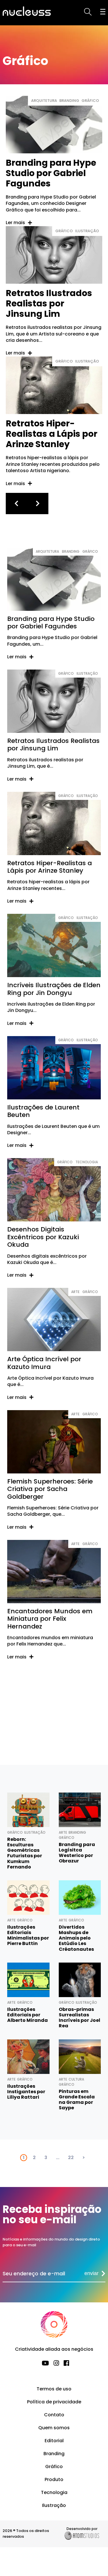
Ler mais (15, 223)
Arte (75, 1292)
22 (71, 2158)
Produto (54, 2479)
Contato (54, 2415)
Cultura (76, 2079)
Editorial (54, 2441)
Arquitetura (44, 101)
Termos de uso (54, 2389)
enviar (91, 2273)
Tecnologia (87, 1162)
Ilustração (87, 231)
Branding (69, 101)
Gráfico (90, 101)
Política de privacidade (54, 2402)
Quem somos (54, 2428)
